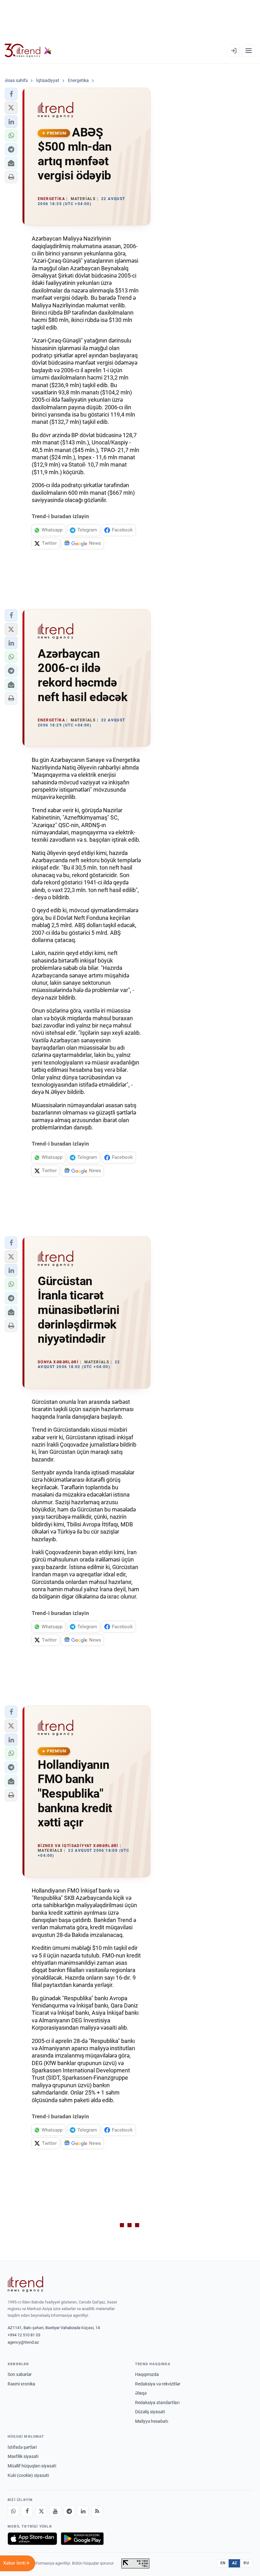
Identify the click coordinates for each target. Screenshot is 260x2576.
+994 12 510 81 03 (24, 2335)
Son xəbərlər (20, 2374)
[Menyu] (249, 51)
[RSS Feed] (97, 2511)
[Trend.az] (28, 51)
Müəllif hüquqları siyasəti (32, 2466)
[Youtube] (55, 2511)
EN (223, 2563)
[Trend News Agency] (25, 2284)
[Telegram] (69, 2511)
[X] (41, 2511)
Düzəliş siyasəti (150, 2412)
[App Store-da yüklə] (32, 2539)
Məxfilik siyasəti (23, 2456)
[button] (11, 94)
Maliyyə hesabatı (152, 2421)
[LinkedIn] (83, 2511)
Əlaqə (141, 2393)
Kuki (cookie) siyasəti (28, 2475)
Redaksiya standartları (157, 2403)
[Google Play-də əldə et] (82, 2539)
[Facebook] (27, 2511)
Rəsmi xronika (21, 2384)
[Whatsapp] (13, 2511)
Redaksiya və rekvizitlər (158, 2384)
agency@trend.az (23, 2342)
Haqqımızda (147, 2374)
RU (246, 2563)
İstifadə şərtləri (22, 2447)
